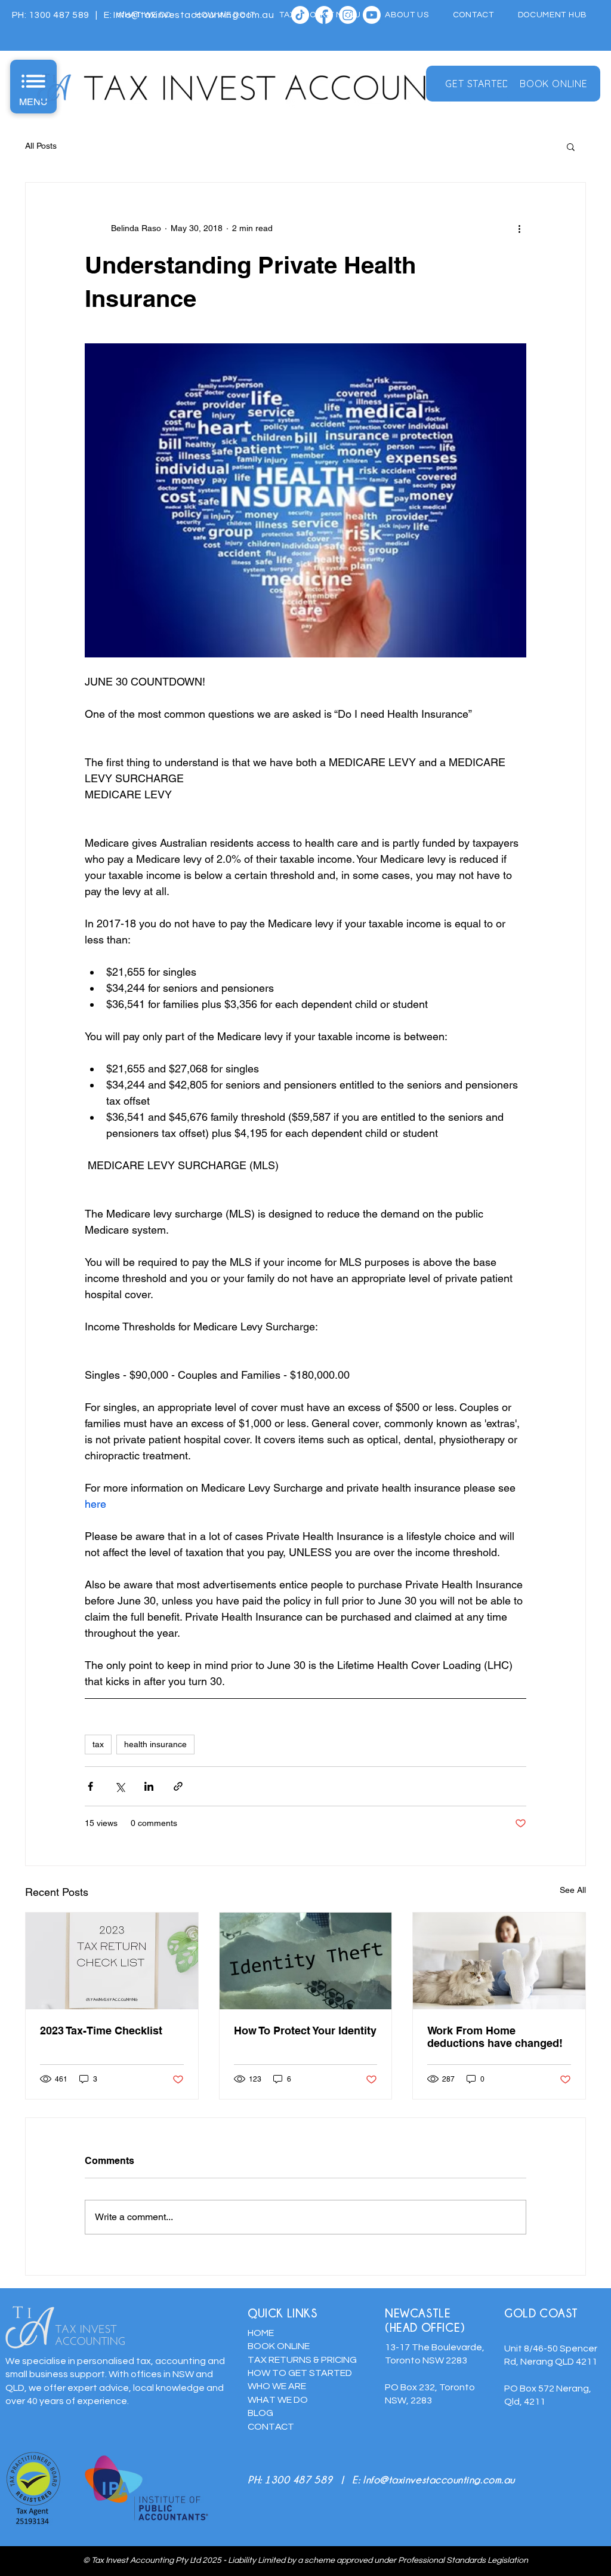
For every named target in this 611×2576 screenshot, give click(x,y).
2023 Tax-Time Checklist (101, 2031)
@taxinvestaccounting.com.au (447, 2480)
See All (573, 1890)
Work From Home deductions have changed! (495, 2037)
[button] (571, 146)
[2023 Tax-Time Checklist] (112, 1961)
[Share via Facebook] (90, 1786)
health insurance (155, 1744)
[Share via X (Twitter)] (120, 1786)
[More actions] (519, 228)
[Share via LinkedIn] (149, 1786)
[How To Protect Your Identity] (306, 1961)
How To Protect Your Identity (305, 2031)
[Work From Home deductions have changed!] (499, 1961)
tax (98, 1744)
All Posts (41, 146)
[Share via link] (178, 1786)
